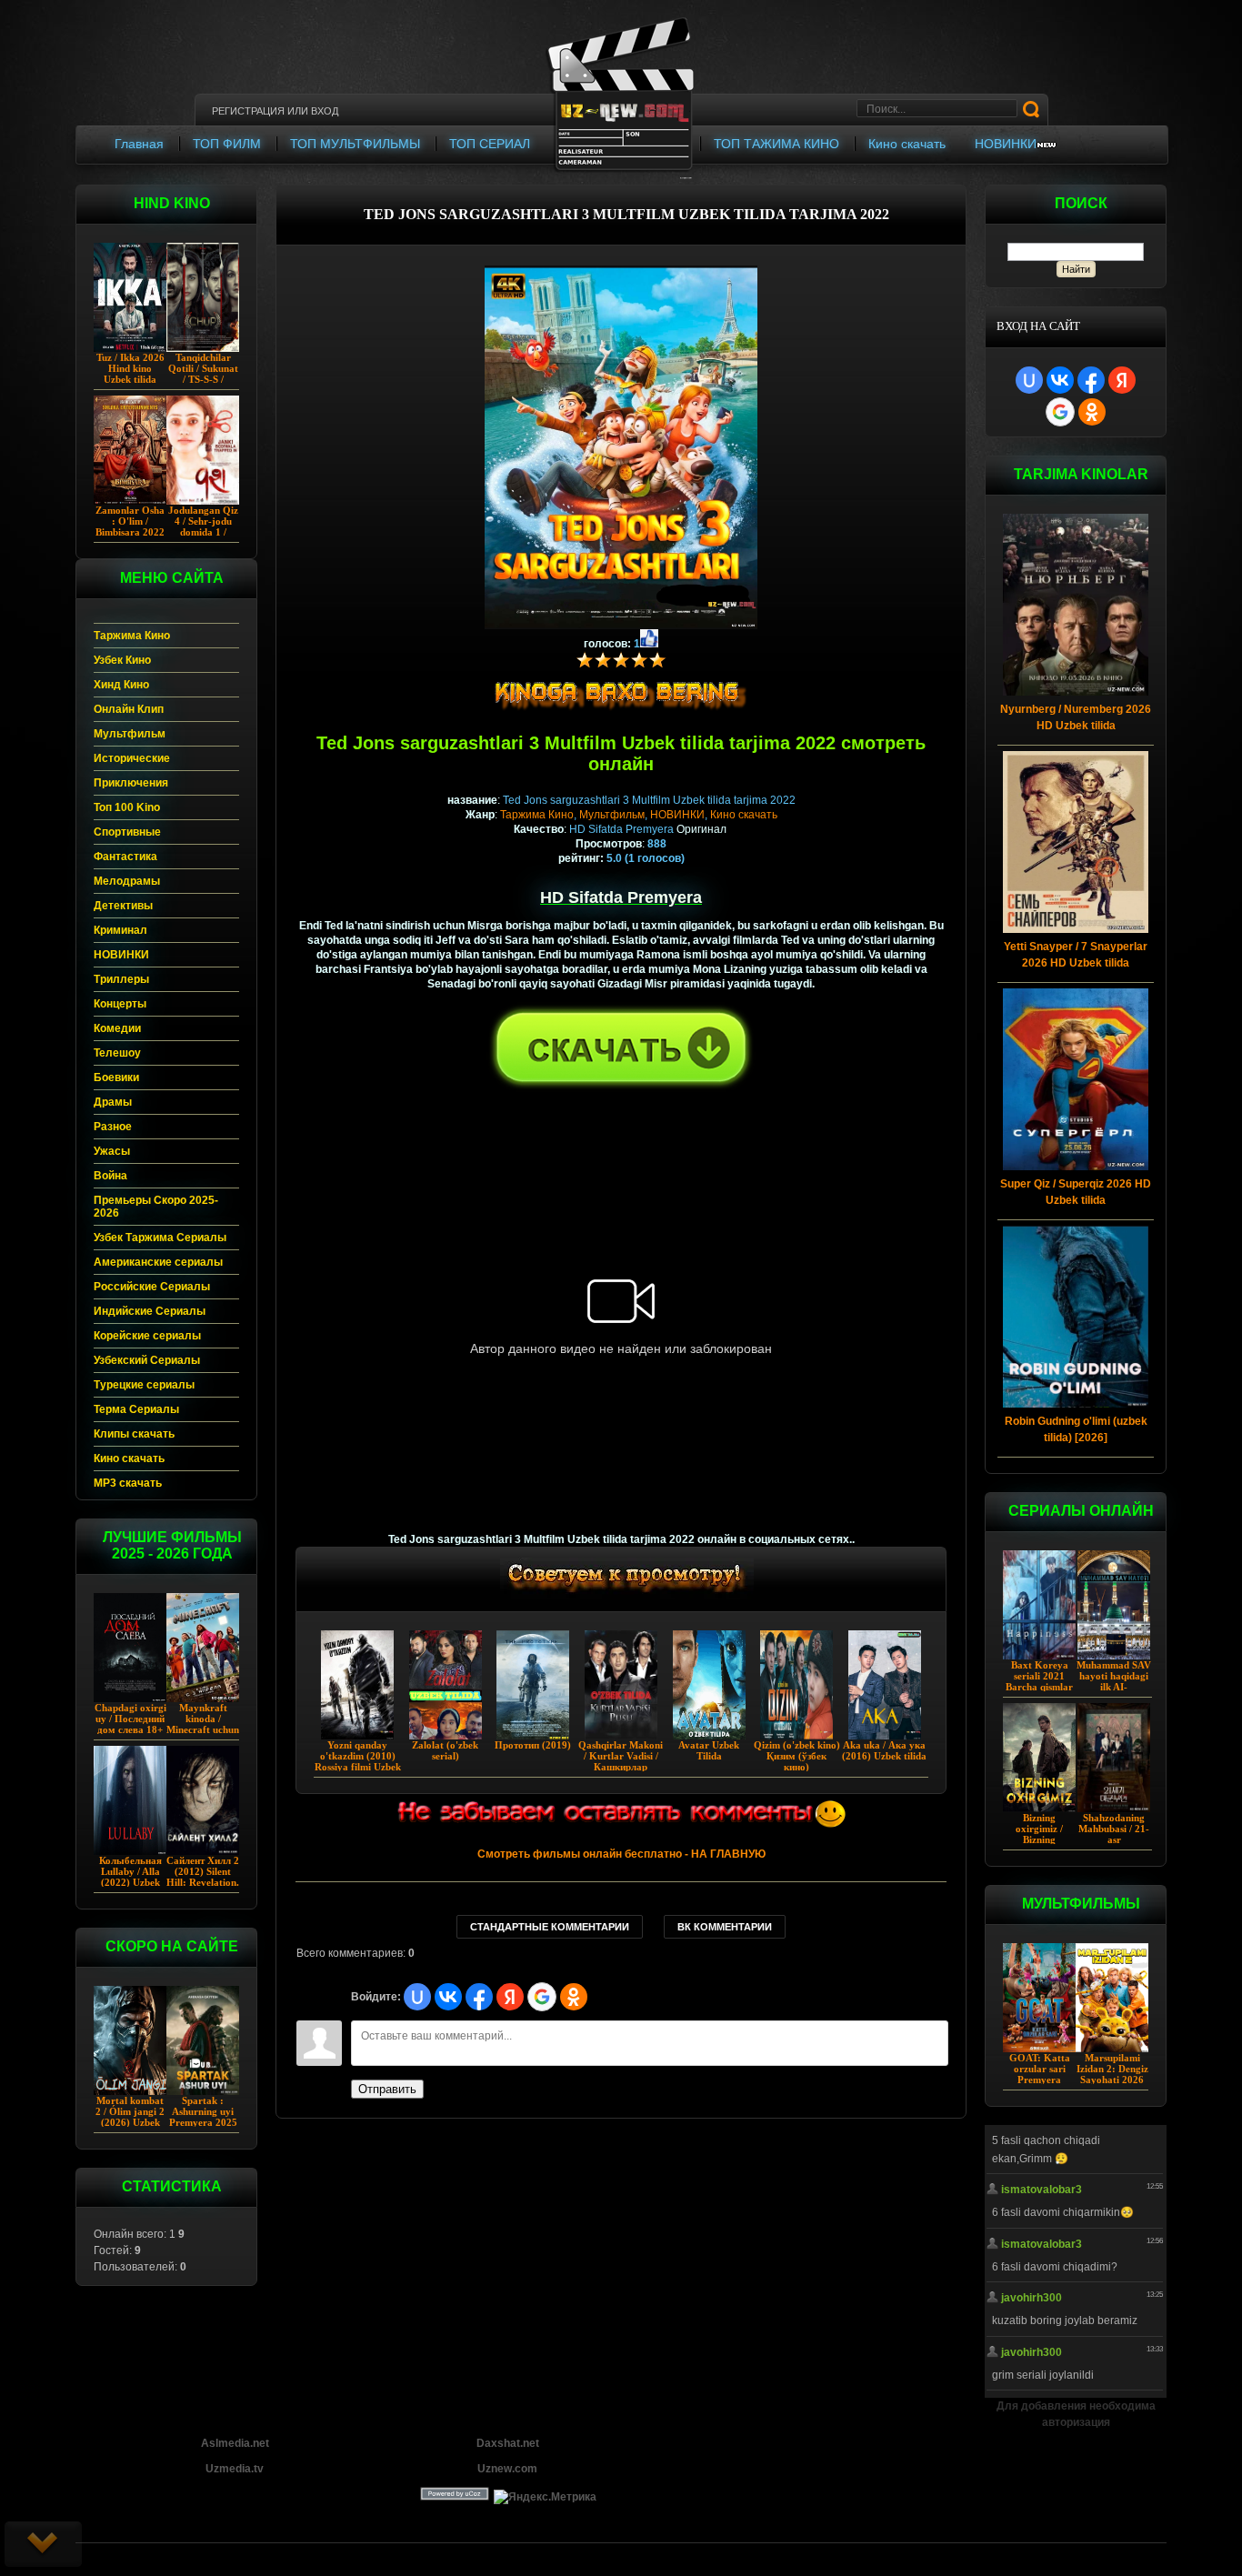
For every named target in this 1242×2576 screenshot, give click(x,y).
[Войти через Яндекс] (1122, 380)
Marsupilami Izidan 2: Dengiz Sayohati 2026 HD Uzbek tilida (1112, 2074)
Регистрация (248, 111)
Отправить (387, 2089)
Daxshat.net (508, 2443)
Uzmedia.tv (235, 2469)
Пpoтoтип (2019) (533, 1745)
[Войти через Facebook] (1091, 380)
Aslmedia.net (235, 2443)
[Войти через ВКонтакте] (1060, 380)
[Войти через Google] (1060, 412)
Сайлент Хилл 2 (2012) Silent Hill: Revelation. (203, 1871)
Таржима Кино (537, 815)
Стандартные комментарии (550, 1927)
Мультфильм (612, 815)
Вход (325, 111)
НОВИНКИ (677, 815)
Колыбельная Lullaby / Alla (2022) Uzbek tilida (130, 1877)
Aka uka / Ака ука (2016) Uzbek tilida (884, 1750)
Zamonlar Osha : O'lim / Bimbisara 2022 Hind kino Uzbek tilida (130, 532)
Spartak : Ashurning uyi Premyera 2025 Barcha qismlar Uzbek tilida (203, 2122)
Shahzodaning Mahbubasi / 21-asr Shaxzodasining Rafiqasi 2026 (1114, 1839)
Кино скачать (744, 815)
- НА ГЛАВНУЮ (621, 1854)
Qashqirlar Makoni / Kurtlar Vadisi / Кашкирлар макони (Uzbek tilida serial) (621, 1767)
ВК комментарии (725, 1927)
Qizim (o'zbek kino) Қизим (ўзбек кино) (797, 1756)
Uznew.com (507, 2469)
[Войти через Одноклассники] (1092, 412)
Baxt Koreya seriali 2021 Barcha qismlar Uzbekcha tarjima (1039, 1687)
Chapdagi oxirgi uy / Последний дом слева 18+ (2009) (130, 1724)
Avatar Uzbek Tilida (709, 1750)
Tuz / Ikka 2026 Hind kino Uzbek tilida (130, 368)
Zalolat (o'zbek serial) (445, 1750)
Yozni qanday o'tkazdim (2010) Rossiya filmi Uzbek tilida (358, 1761)
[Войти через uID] (1029, 380)
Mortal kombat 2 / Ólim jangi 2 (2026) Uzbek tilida (130, 2117)
